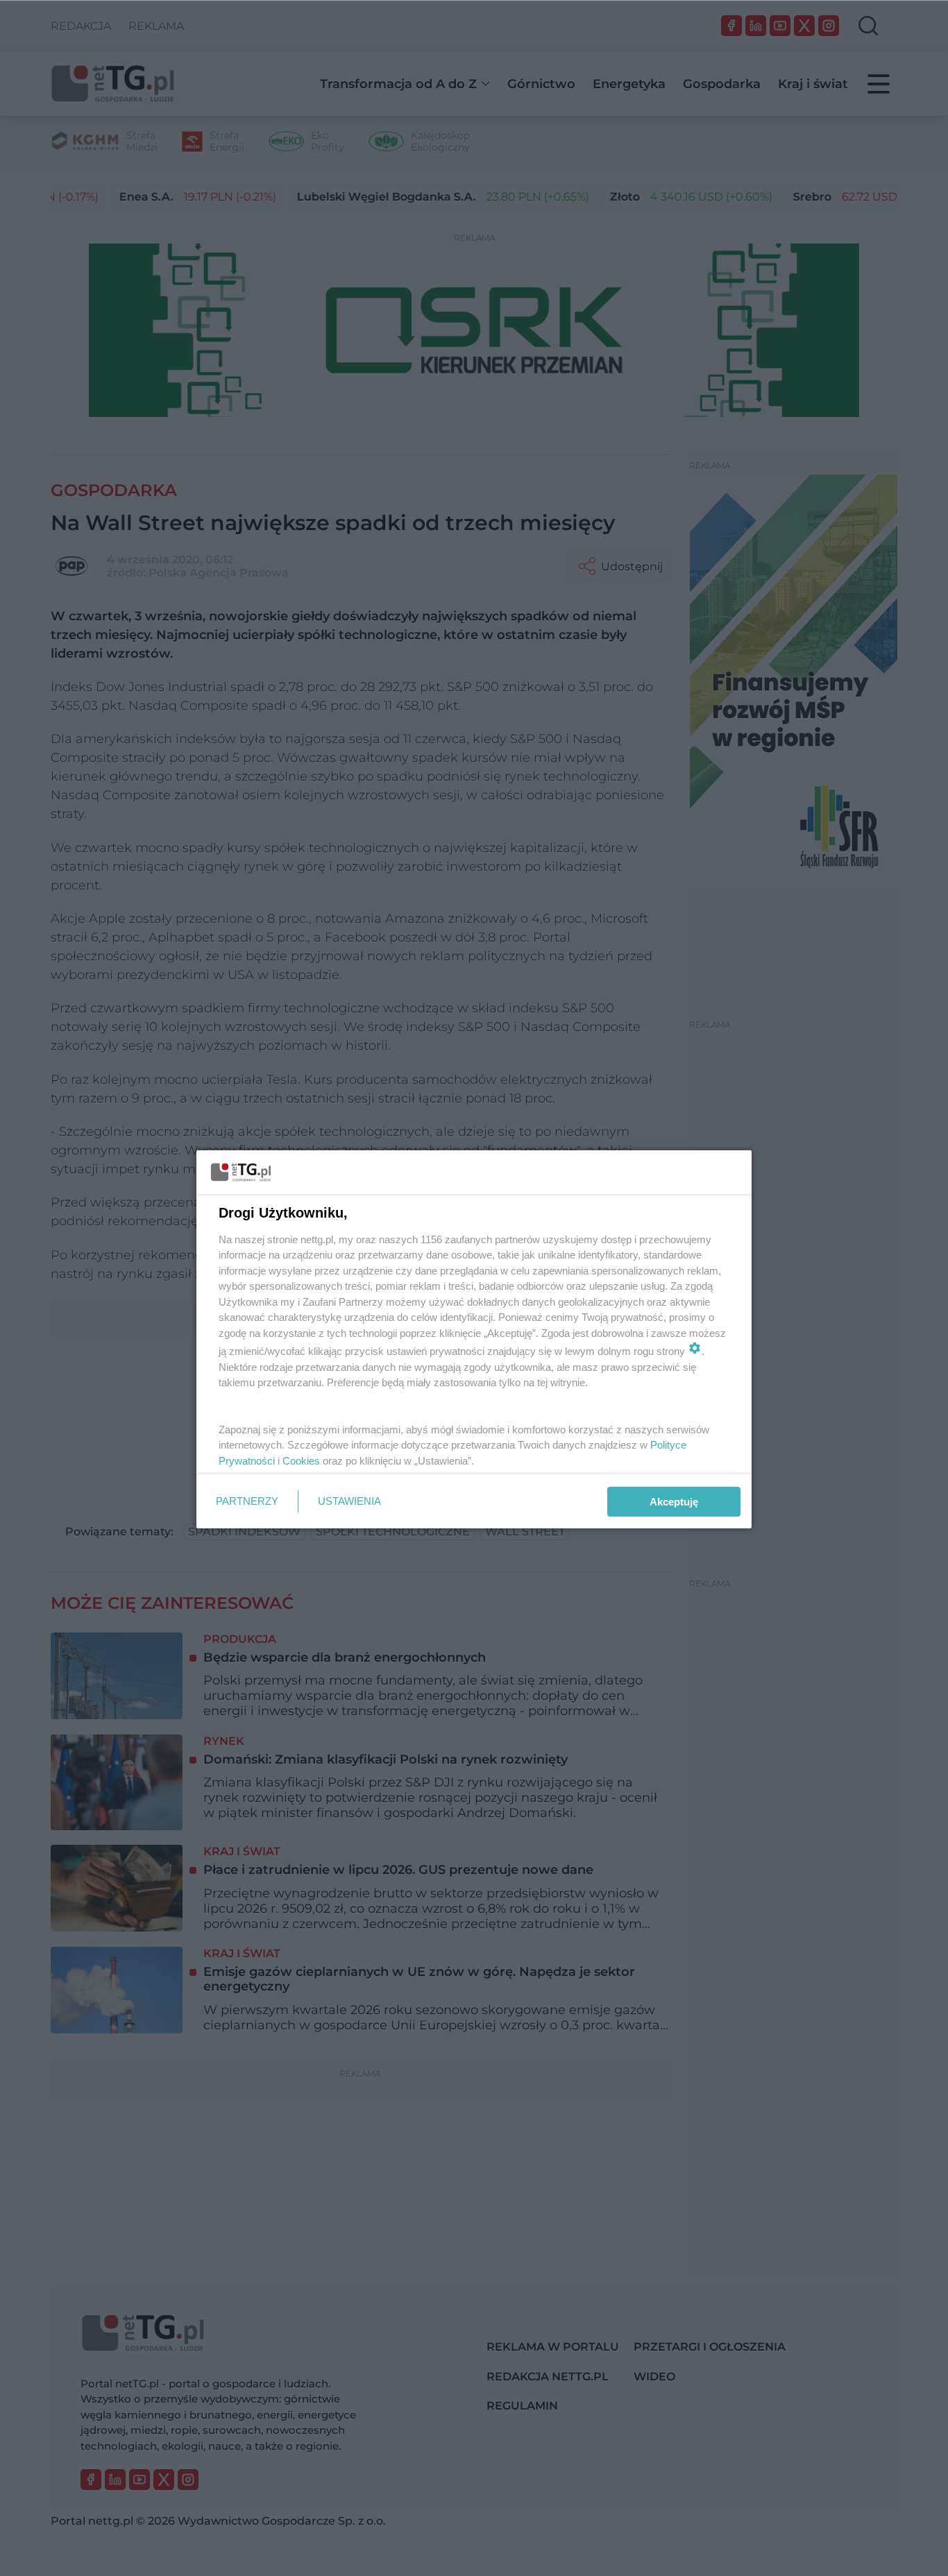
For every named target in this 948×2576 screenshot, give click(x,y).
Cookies (301, 1461)
